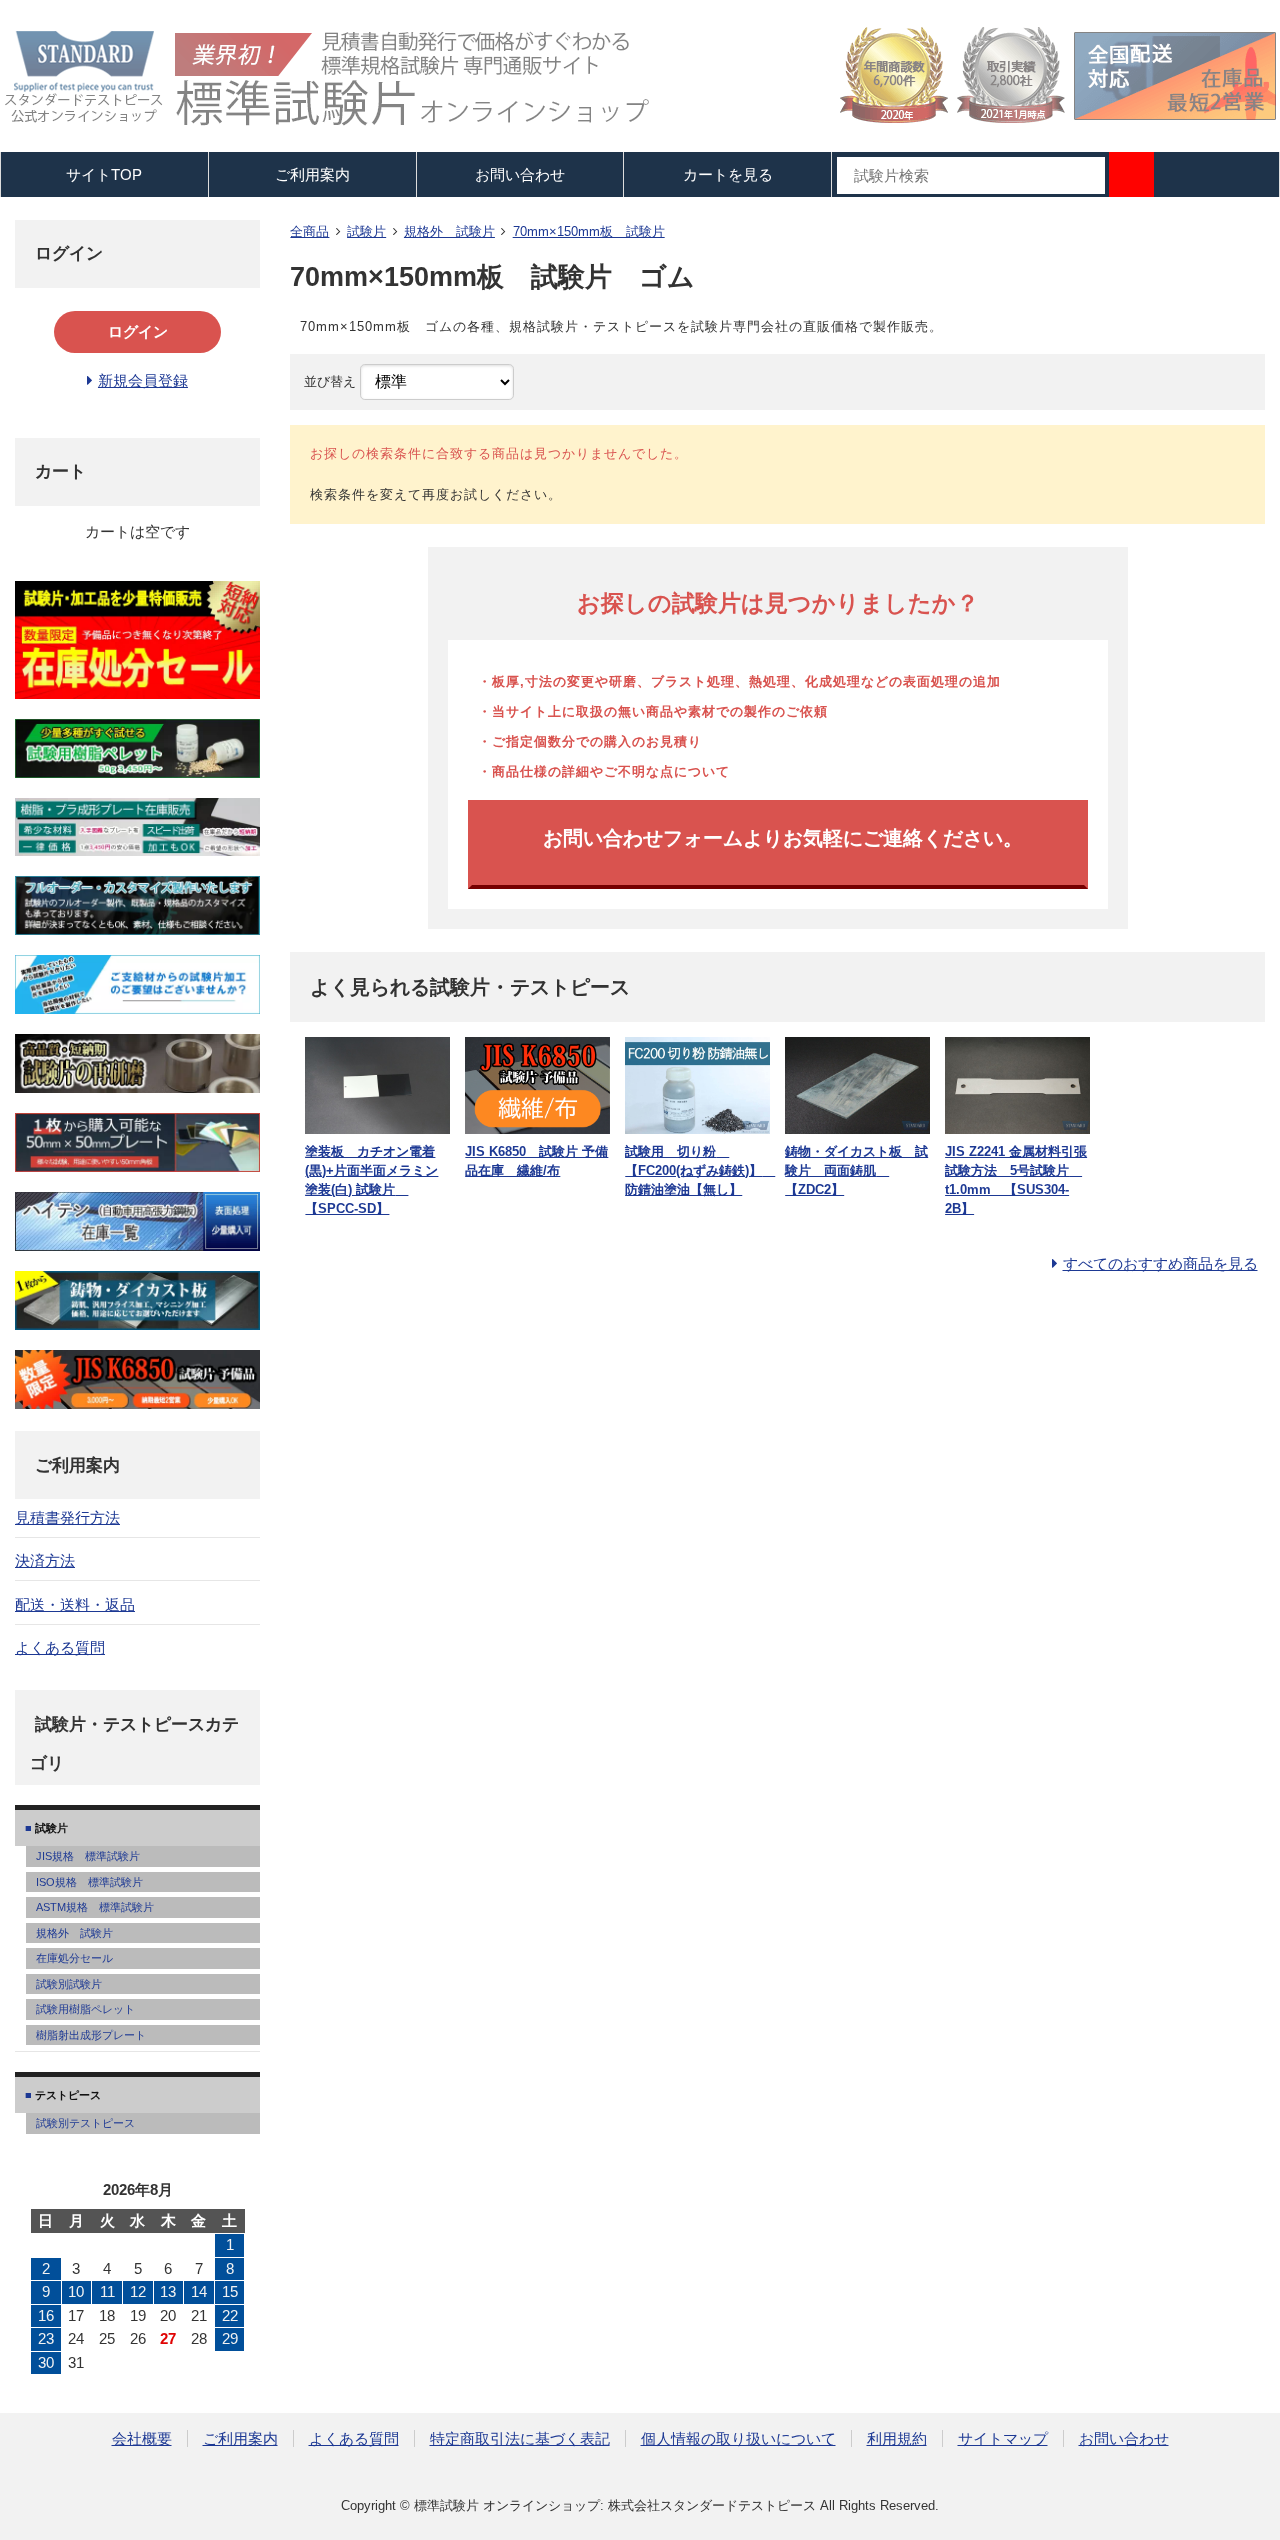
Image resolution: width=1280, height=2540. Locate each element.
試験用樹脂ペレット (85, 2009)
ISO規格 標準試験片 (89, 1882)
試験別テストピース (85, 2123)
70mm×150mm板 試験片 (589, 231)
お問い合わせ (520, 174)
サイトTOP (104, 174)
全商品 (309, 231)
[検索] (1131, 174)
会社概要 (142, 2438)
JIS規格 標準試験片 (88, 1856)
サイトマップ (1003, 2438)
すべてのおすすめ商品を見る (1160, 1263)
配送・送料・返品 (75, 1604)
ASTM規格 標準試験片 (95, 1907)
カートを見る (728, 174)
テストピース (66, 2095)
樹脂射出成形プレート (91, 2035)
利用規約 (897, 2438)
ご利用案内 (240, 2438)
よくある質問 (60, 1647)
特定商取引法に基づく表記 (520, 2438)
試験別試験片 (69, 1984)
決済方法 (45, 1560)
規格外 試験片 (449, 231)
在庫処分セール (74, 1958)
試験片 (366, 231)
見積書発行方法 (67, 1517)
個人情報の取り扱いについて (738, 2438)
